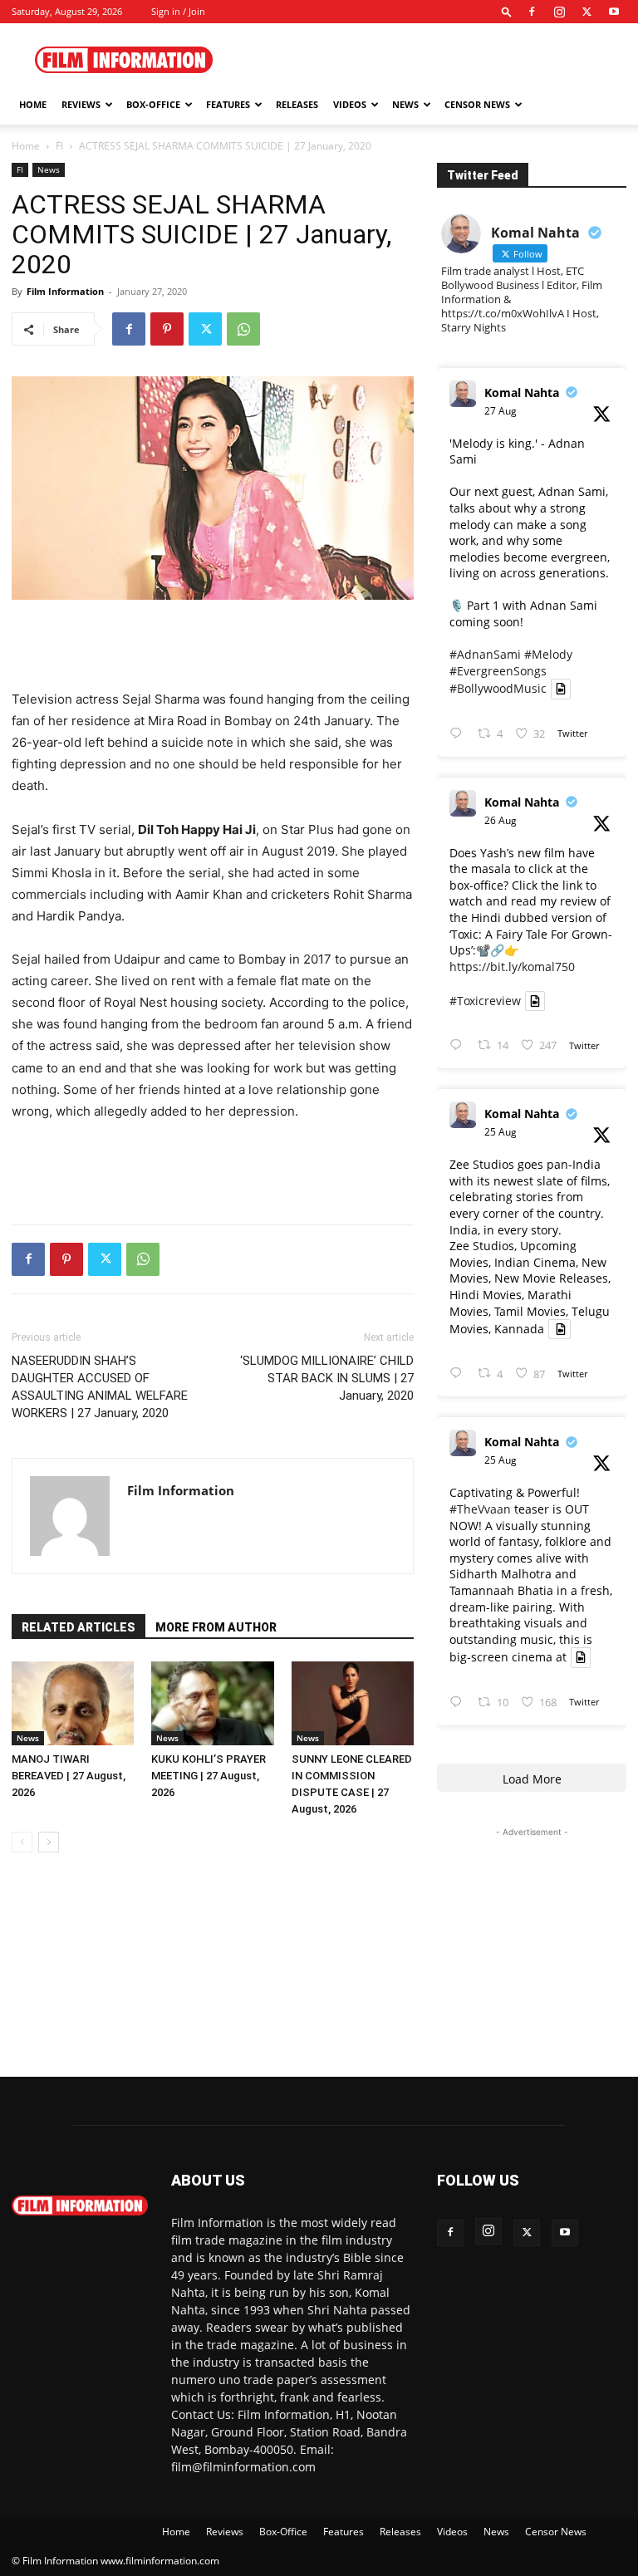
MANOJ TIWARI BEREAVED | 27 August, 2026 (69, 1776)
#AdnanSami (485, 654)
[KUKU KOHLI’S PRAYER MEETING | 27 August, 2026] (212, 1703)
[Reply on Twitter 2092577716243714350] (459, 1045)
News (405, 104)
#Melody (548, 654)
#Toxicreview (485, 1001)
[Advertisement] (431, 60)
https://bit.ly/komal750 (512, 967)
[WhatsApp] (243, 329)
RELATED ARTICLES (79, 1627)
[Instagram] (559, 12)
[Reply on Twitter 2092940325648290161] (459, 734)
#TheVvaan (480, 1509)
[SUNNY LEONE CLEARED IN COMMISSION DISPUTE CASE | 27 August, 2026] (353, 1703)
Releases (297, 104)
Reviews (81, 104)
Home (33, 104)
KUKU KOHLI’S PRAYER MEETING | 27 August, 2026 (209, 1776)
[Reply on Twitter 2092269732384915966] (459, 1374)
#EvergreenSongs (498, 671)
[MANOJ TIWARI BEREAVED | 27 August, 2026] (73, 1703)
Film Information (65, 291)
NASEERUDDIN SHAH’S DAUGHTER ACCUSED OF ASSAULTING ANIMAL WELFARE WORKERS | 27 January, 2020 (100, 1387)
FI (59, 146)
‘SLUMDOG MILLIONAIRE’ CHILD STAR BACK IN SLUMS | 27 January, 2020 (327, 1378)
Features (228, 104)
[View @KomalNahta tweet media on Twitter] (561, 689)
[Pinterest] (167, 329)
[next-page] (49, 1842)
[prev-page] (22, 1842)
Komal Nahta (522, 393)
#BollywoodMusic (498, 689)
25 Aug (501, 1132)
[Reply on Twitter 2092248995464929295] (459, 1703)
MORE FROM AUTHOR (216, 1627)
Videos (350, 104)
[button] (507, 11)
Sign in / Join (178, 11)
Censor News (477, 104)
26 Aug (501, 820)
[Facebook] (532, 12)
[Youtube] (614, 12)
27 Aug (501, 411)
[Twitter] (586, 12)
